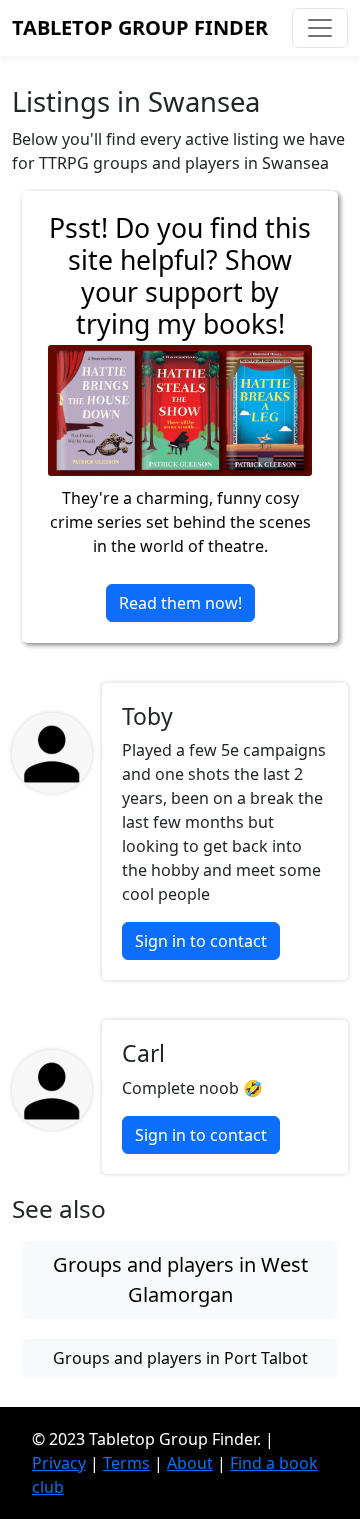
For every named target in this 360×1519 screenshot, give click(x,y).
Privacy (59, 1463)
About (190, 1463)
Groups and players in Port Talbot (180, 1358)
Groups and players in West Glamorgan (180, 1279)
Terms (126, 1463)
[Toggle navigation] (320, 28)
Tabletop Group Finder (140, 27)
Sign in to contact (201, 941)
